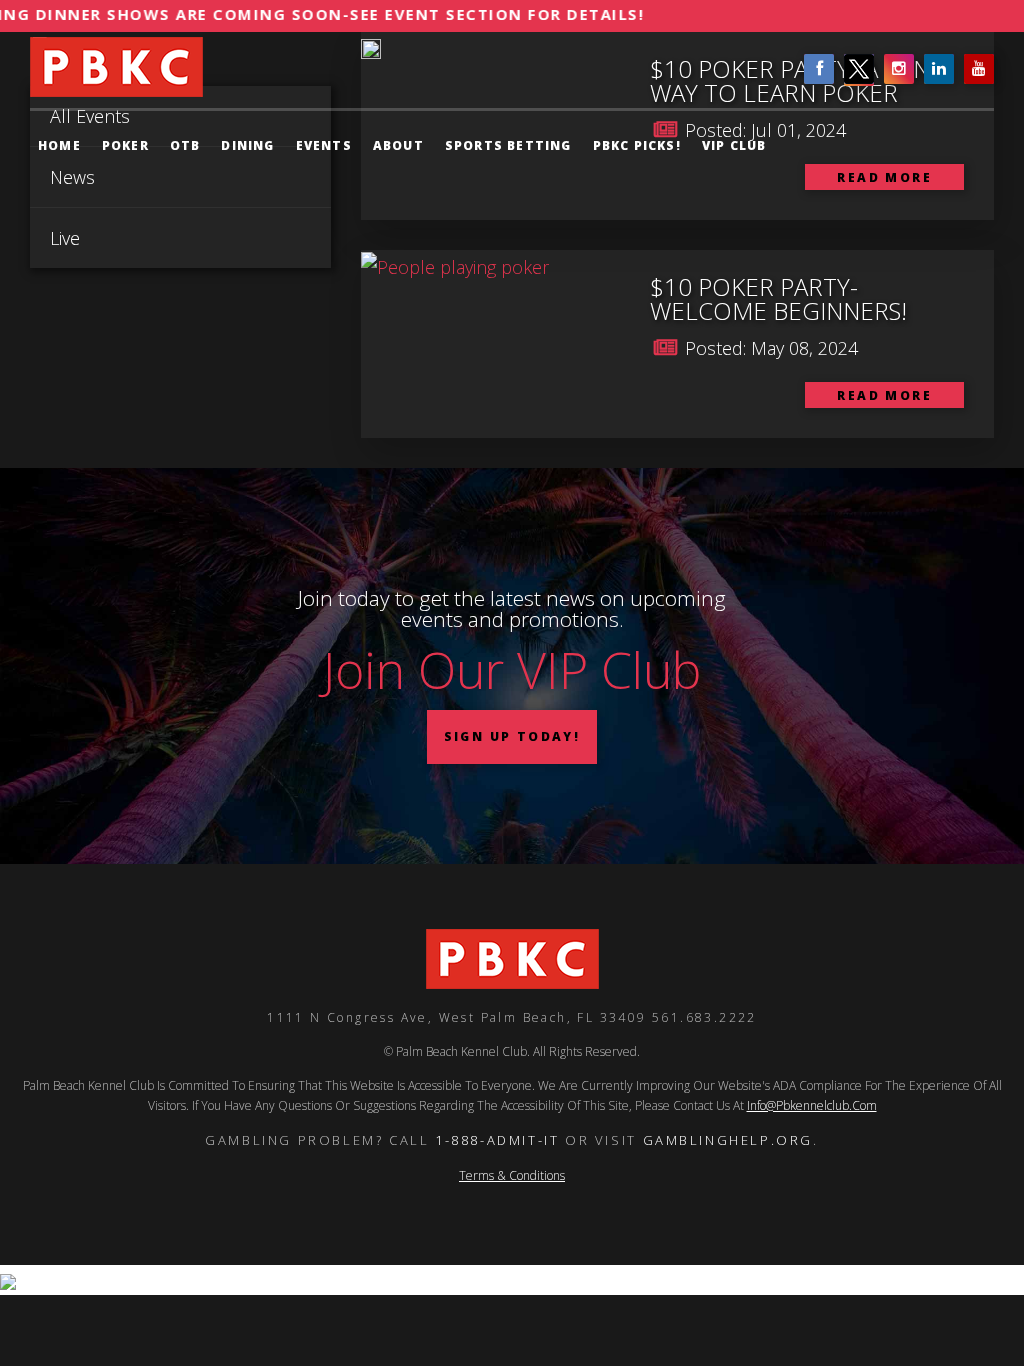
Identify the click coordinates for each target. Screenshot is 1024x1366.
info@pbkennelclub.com (812, 1105)
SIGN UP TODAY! (512, 736)
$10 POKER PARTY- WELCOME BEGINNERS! (778, 299)
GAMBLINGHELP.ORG (728, 1140)
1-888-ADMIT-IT (497, 1140)
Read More (884, 395)
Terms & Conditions (512, 1175)
